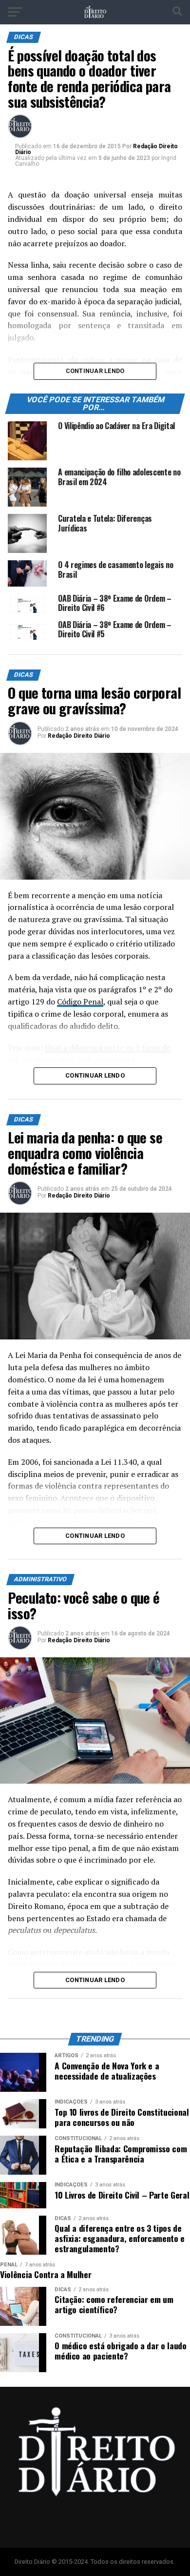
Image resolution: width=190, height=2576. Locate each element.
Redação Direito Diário (79, 736)
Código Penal (80, 1002)
